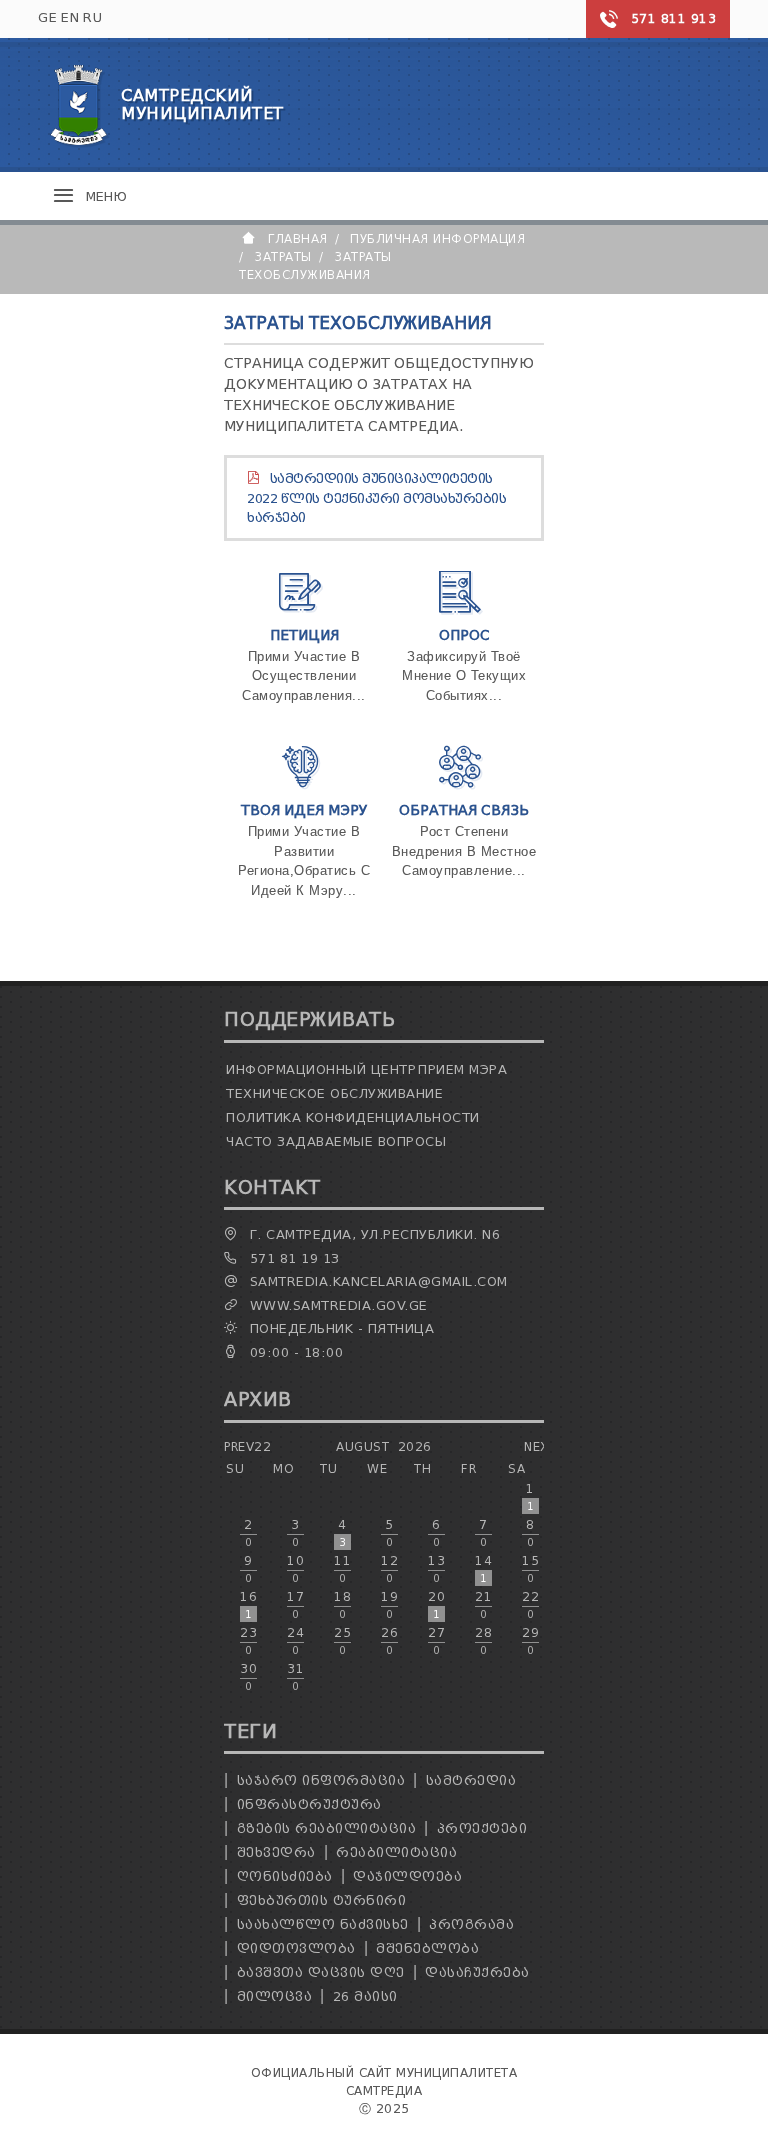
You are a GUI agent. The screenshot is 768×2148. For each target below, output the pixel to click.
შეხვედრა (276, 1852)
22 (530, 1605)
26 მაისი (365, 1996)
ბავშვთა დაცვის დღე (321, 1972)
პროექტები (482, 1828)
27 (436, 1641)
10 (295, 1569)
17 (295, 1605)
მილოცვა (275, 1996)
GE (47, 17)
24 (295, 1641)
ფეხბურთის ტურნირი (322, 1900)
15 (530, 1569)
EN (70, 17)
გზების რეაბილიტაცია (327, 1828)
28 (483, 1641)
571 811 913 (674, 18)
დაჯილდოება (407, 1876)
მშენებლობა (427, 1948)
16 (248, 1605)
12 (389, 1569)
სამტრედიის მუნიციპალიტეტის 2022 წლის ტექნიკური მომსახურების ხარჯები (376, 498)
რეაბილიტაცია (396, 1852)
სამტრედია (471, 1780)
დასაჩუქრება (477, 1972)
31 (295, 1677)
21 (483, 1605)
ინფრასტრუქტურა (309, 1804)
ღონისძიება (285, 1876)
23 (248, 1641)
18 (342, 1605)
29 (530, 1641)
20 (436, 1605)
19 (389, 1605)
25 (342, 1641)
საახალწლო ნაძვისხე (323, 1924)
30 (248, 1677)
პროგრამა (471, 1924)
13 (436, 1569)
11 (342, 1569)
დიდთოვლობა (296, 1948)
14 (483, 1569)
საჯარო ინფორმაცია (321, 1780)
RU (92, 17)
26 (389, 1641)
